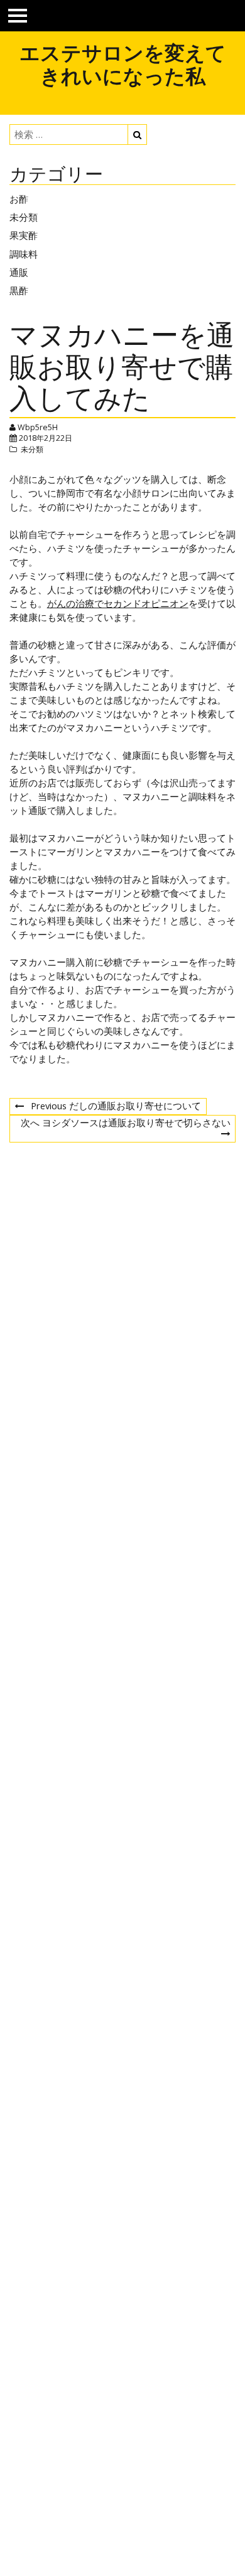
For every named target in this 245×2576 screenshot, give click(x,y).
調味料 (24, 254)
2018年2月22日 (46, 438)
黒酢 (19, 290)
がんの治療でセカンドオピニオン (118, 603)
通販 (19, 272)
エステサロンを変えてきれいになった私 (123, 64)
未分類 (24, 217)
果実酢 (24, 235)
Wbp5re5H (38, 427)
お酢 (19, 199)
